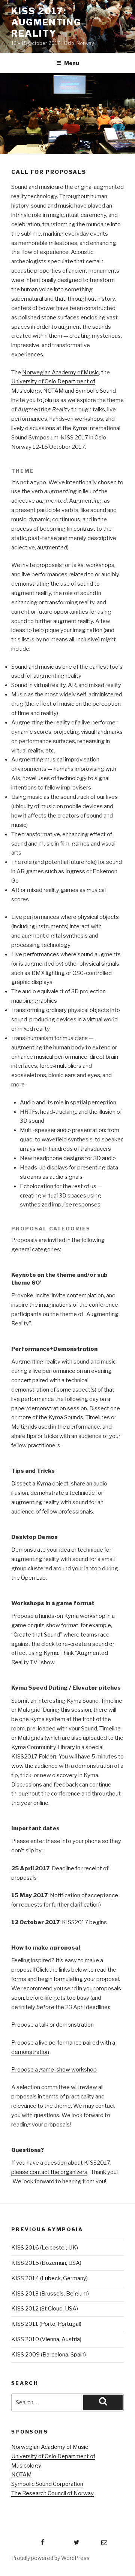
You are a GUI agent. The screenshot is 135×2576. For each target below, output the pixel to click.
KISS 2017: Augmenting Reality (46, 22)
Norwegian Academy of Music (61, 372)
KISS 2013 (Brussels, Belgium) (50, 2294)
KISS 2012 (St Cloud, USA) (45, 2309)
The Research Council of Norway (52, 2493)
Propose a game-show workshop (54, 2070)
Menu (72, 63)
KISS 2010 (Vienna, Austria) (46, 2339)
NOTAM (53, 391)
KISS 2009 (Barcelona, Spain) (49, 2355)
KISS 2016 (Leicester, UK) (45, 2248)
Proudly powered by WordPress (50, 2558)
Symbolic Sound (96, 391)
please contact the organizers (49, 2172)
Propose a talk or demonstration (52, 2025)
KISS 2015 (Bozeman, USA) (46, 2263)
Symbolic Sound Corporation (47, 2484)
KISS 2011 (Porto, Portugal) (46, 2324)
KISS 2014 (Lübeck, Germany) (49, 2278)
